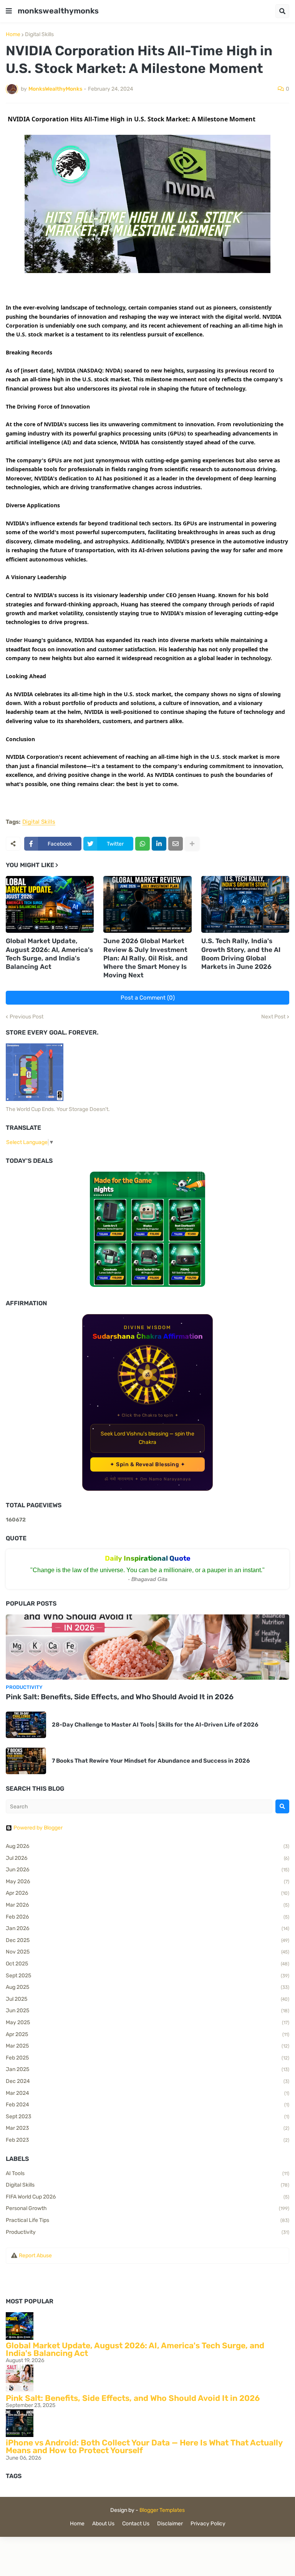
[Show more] (192, 844)
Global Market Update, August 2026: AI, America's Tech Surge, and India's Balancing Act (49, 954)
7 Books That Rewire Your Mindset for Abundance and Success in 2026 (151, 1761)
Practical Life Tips (147, 2220)
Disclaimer (170, 2524)
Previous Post (27, 1017)
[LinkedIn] (159, 844)
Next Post (273, 1017)
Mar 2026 (147, 1905)
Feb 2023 (147, 2140)
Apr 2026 (147, 1893)
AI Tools (147, 2173)
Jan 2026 (147, 1928)
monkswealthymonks (58, 11)
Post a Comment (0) (148, 998)
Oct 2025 (147, 1964)
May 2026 (147, 1882)
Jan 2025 (147, 2069)
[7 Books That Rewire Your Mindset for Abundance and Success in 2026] (26, 1761)
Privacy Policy (208, 2524)
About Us (103, 2524)
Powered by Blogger (38, 1828)
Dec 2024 (147, 2081)
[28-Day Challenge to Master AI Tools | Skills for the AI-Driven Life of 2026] (26, 1725)
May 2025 (147, 2022)
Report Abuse (35, 2256)
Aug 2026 (147, 1846)
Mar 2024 (147, 2093)
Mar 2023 (147, 2128)
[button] (9, 11)
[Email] (176, 844)
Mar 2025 (147, 2046)
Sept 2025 (147, 1976)
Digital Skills (39, 35)
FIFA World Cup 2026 (147, 2197)
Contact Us (136, 2524)
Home (13, 35)
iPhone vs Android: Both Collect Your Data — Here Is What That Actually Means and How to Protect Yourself (144, 2446)
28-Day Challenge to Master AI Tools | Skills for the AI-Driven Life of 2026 (155, 1725)
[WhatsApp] (143, 844)
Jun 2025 (147, 2011)
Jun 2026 (147, 1870)
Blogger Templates (162, 2510)
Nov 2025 (147, 1952)
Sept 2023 (147, 2117)
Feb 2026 (147, 1917)
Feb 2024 (147, 2105)
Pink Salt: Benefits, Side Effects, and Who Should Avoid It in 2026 (120, 1697)
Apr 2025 (147, 2034)
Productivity (147, 2232)
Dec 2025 (147, 1940)
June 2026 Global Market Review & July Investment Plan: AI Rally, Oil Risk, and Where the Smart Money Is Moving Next (146, 958)
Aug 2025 (147, 1987)
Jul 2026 (147, 1858)
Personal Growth (147, 2208)
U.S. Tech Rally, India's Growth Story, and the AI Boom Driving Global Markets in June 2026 (241, 954)
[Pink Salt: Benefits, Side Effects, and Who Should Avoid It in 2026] (147, 1647)
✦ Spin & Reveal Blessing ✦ (147, 1464)
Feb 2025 (147, 2058)
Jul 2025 (147, 1999)
